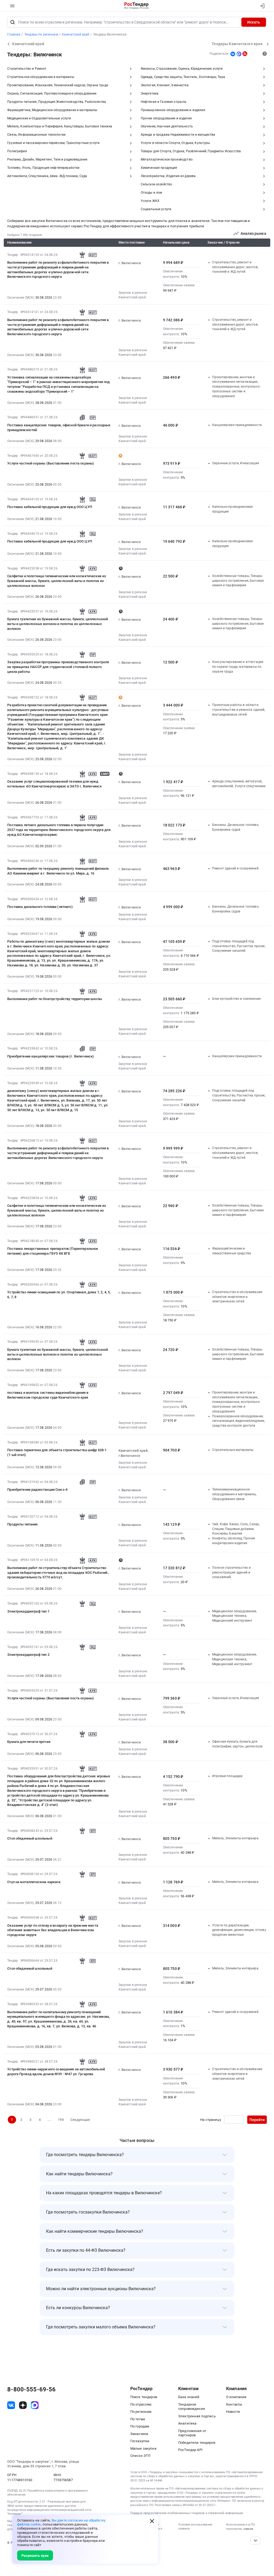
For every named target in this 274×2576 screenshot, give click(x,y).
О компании (236, 2397)
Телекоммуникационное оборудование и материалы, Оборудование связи (234, 1494)
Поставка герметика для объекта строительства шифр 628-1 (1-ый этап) (57, 1452)
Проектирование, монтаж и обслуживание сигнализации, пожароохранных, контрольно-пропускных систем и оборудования (236, 387)
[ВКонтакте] (233, 54)
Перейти (257, 2120)
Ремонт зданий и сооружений (235, 868)
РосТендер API (190, 2450)
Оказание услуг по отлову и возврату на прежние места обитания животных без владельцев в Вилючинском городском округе (53, 1930)
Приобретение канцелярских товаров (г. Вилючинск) (51, 1056)
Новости (233, 2412)
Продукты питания (22, 1524)
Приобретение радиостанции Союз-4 (37, 1490)
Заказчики (139, 2434)
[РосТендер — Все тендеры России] (136, 6)
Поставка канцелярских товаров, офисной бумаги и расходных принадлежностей (59, 428)
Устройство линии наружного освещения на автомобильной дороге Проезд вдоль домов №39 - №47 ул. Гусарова (56, 2072)
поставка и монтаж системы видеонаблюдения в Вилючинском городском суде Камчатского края (48, 1395)
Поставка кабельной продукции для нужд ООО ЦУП (50, 507)
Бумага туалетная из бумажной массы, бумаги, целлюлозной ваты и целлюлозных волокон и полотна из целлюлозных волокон (58, 624)
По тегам (138, 2419)
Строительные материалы (233, 1450)
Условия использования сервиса (195, 2527)
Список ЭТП (140, 2456)
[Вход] (261, 6)
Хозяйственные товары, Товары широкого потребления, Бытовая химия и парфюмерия (238, 581)
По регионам (141, 2412)
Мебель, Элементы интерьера (235, 1838)
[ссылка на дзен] (23, 2405)
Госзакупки (140, 2441)
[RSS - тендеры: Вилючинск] (245, 54)
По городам (140, 2426)
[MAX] (239, 54)
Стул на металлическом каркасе (34, 1882)
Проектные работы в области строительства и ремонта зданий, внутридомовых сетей (239, 710)
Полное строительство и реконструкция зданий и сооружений (231, 1572)
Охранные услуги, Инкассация (236, 463)
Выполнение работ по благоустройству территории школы (55, 999)
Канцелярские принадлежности (237, 425)
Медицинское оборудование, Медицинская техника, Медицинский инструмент (235, 1616)
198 (61, 2120)
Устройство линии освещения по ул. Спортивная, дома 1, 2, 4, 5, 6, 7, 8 (59, 1295)
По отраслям (141, 2404)
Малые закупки (143, 2448)
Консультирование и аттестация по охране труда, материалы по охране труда (238, 667)
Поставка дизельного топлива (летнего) (40, 907)
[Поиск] (13, 22)
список (248, 2529)
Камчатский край (132, 297)
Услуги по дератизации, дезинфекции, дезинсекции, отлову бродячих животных (239, 1930)
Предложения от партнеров (192, 2433)
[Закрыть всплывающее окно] (152, 2521)
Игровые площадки (227, 1776)
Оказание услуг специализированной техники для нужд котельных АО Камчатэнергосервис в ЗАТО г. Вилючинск (54, 784)
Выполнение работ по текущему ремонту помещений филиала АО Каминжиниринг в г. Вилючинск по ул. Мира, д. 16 (58, 871)
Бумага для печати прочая (29, 1742)
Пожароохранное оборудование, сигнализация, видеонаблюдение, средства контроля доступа (238, 1421)
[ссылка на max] (35, 2405)
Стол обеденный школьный (30, 1838)
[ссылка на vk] (11, 2405)
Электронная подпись (197, 2416)
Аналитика (187, 2423)
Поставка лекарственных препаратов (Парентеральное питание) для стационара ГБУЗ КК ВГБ (53, 1251)
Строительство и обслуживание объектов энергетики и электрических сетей (237, 1297)
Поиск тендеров (144, 2397)
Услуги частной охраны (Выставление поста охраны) (51, 463)
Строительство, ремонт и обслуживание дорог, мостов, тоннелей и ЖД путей (235, 267)
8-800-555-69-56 (31, 2390)
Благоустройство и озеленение (236, 999)
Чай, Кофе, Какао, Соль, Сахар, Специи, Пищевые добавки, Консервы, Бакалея (236, 1529)
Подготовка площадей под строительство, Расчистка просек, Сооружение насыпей (239, 946)
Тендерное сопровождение (192, 2407)
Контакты (234, 2404)
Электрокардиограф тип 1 (28, 1611)
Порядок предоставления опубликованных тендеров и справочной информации (187, 2513)
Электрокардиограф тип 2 (28, 1655)
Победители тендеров (197, 2443)
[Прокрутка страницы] (255, 2541)
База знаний (189, 2397)
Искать (254, 22)
